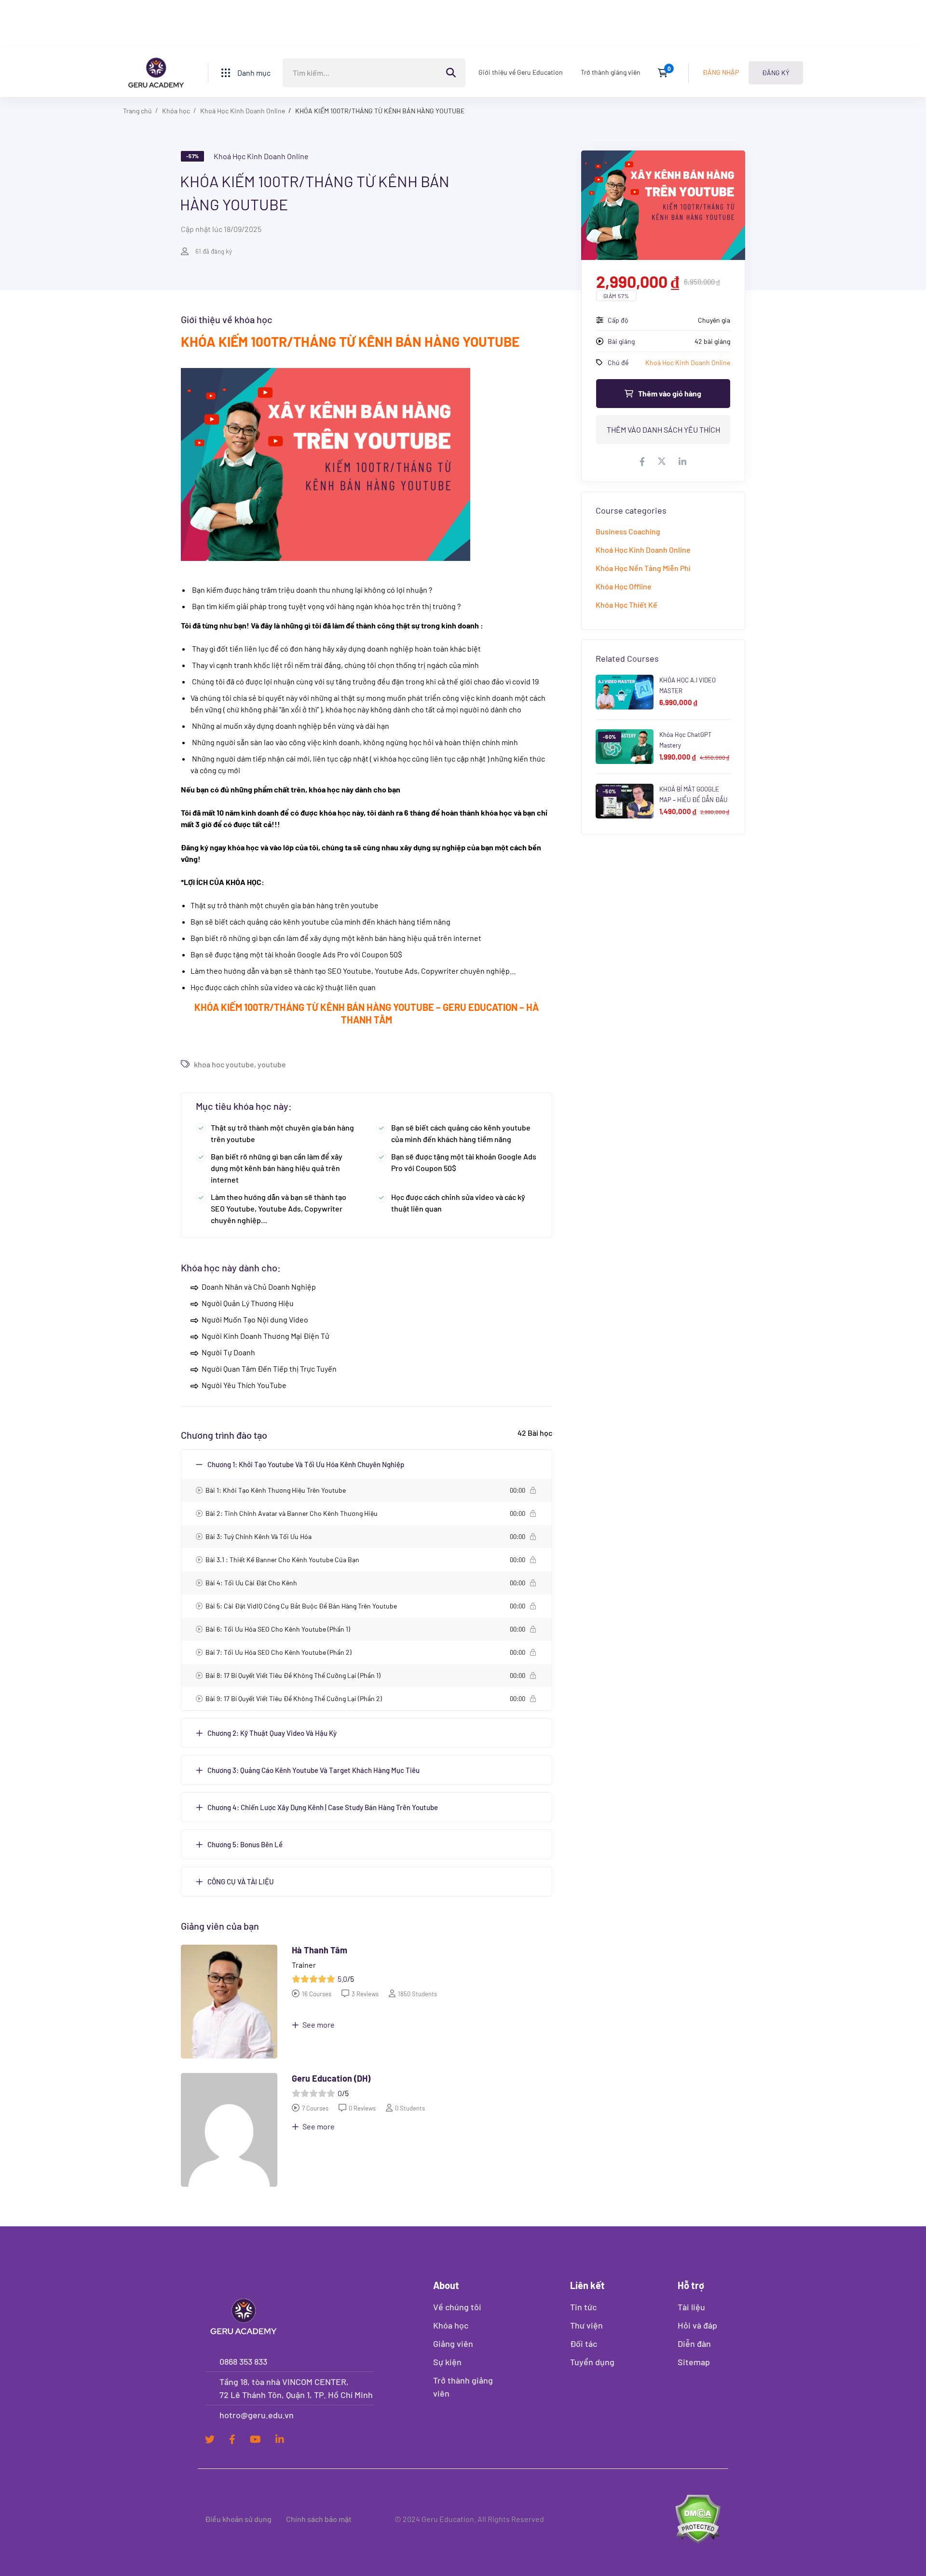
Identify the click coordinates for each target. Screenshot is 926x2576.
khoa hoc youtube (224, 1064)
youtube (272, 1064)
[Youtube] (255, 2440)
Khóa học (176, 111)
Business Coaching (628, 531)
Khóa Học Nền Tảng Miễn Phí (643, 568)
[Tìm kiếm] (374, 73)
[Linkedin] (280, 2440)
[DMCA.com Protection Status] (698, 2519)
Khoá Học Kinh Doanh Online (243, 111)
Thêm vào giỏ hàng (670, 393)
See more (318, 2024)
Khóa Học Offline (624, 586)
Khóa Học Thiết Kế (626, 605)
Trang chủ (137, 111)
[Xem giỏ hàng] (666, 73)
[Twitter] (210, 2440)
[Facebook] (232, 2440)
